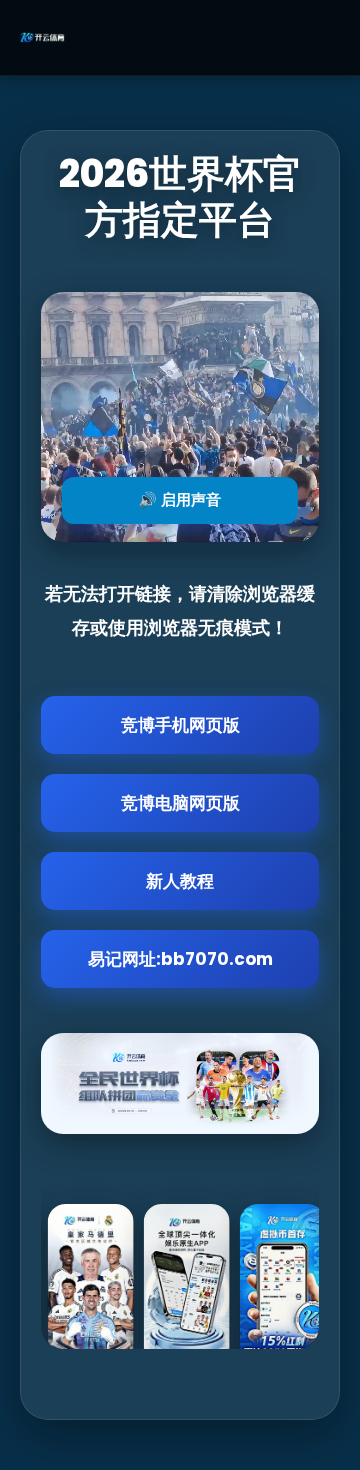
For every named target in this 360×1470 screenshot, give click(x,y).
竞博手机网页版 (180, 725)
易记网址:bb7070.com (180, 959)
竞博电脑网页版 (180, 803)
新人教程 (180, 881)
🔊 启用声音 (179, 499)
